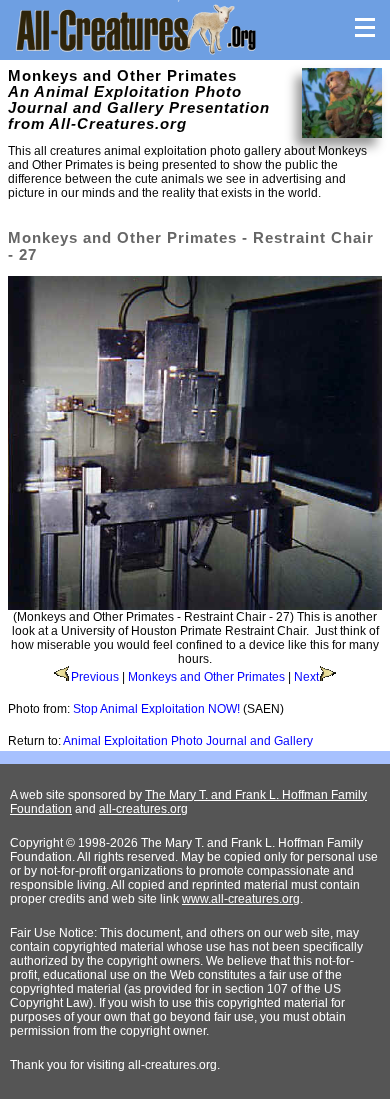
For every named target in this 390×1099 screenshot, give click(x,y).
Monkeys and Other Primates (206, 677)
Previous (95, 677)
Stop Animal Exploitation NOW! (156, 709)
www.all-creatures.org (241, 899)
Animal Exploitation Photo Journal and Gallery (188, 741)
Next (306, 677)
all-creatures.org (143, 809)
